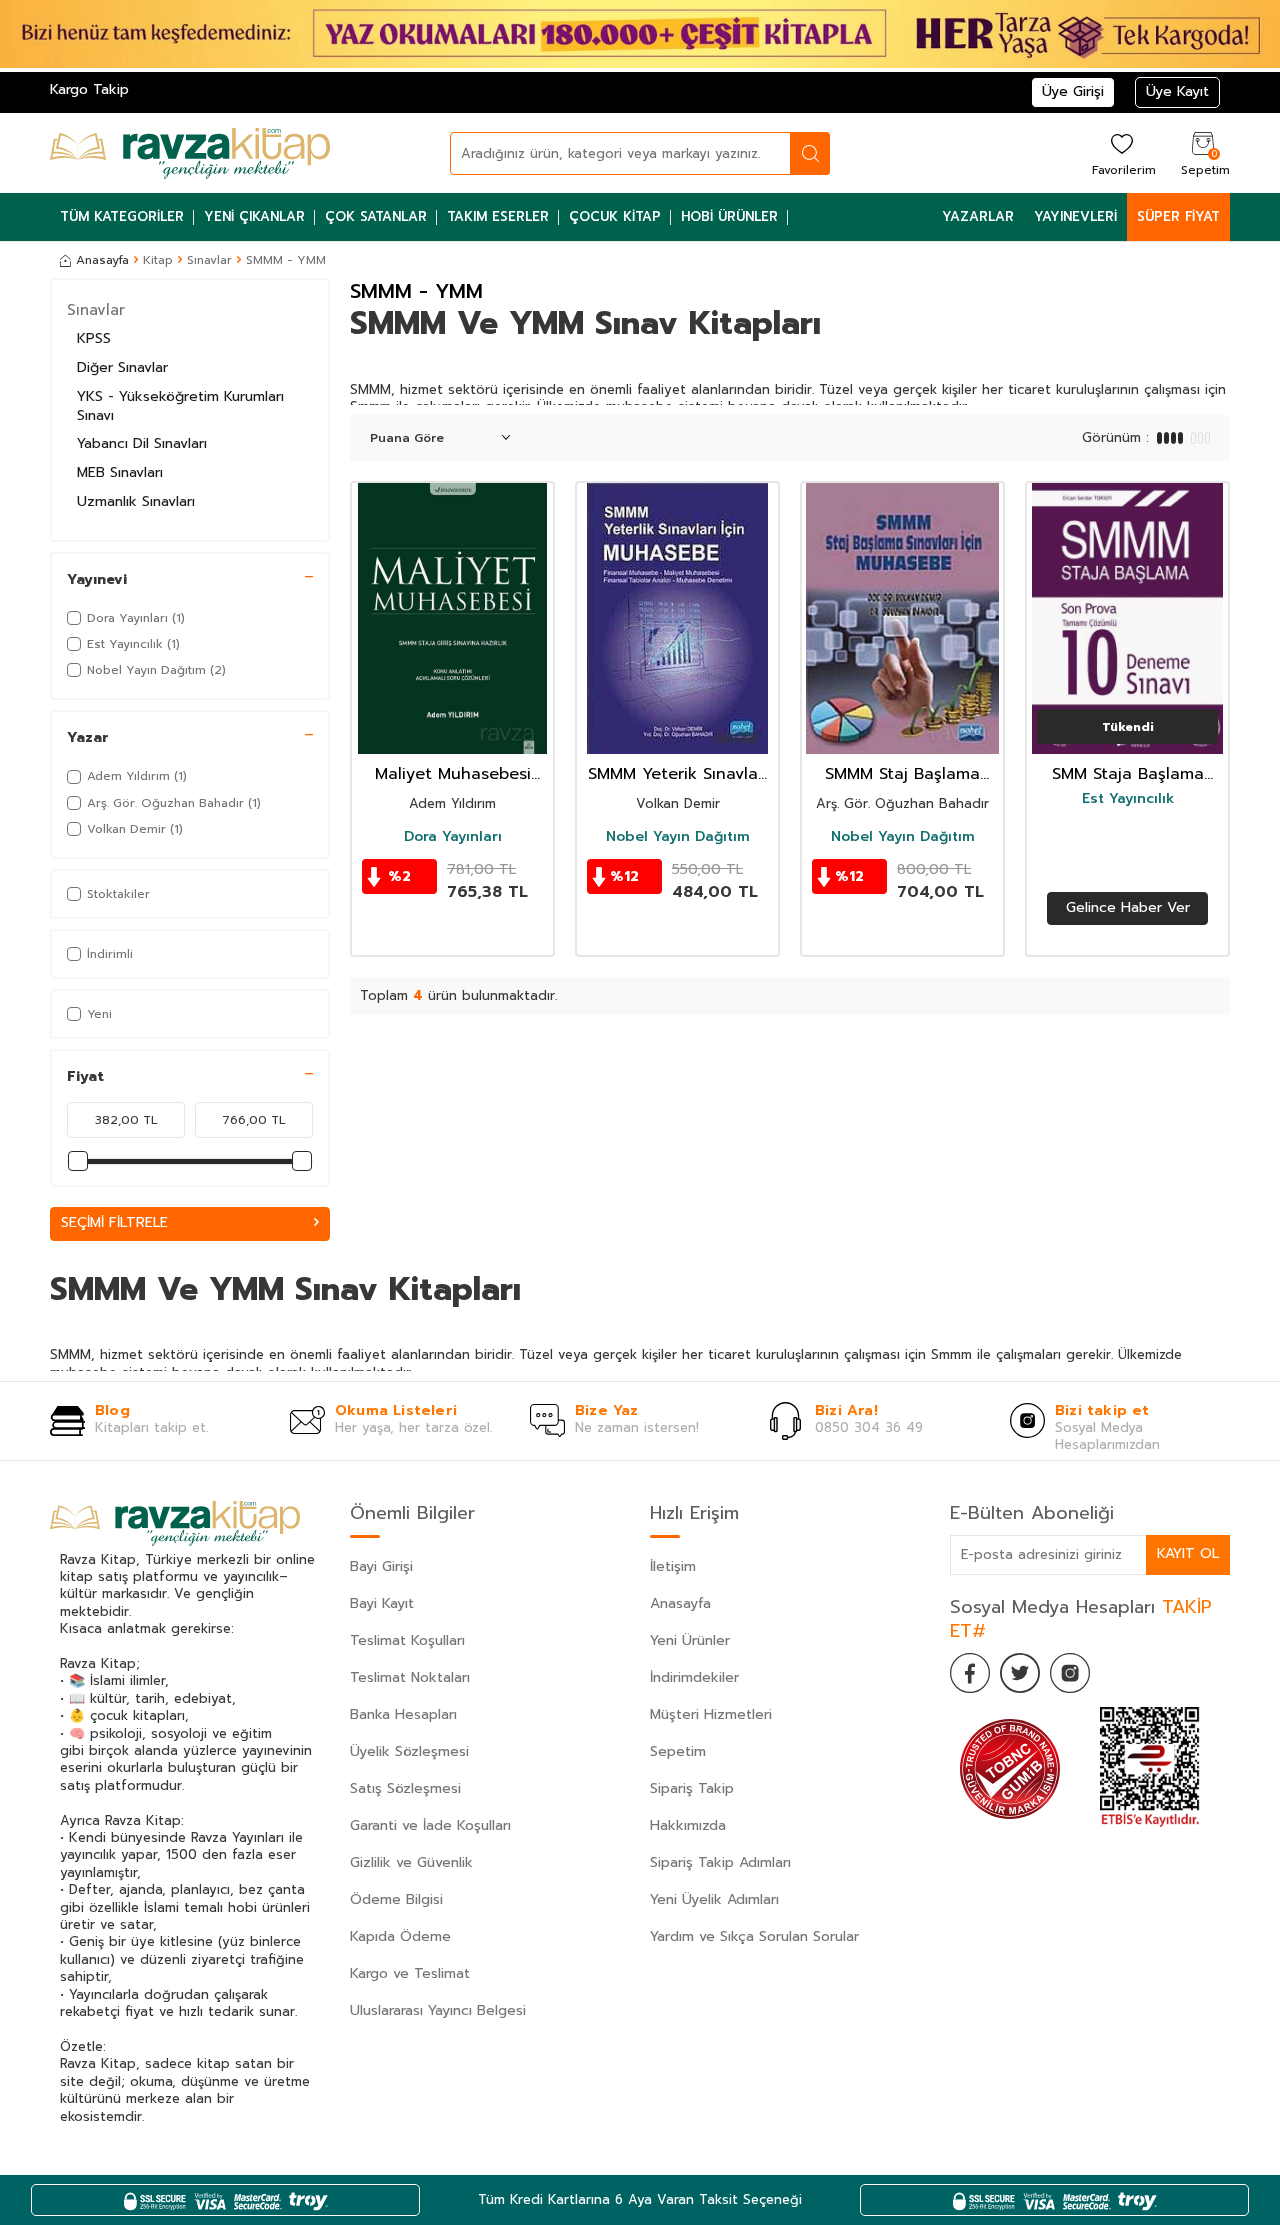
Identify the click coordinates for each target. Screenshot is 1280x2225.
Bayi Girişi (381, 1566)
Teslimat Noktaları (410, 1677)
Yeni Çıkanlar (254, 216)
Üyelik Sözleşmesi (409, 1751)
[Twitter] (1020, 1673)
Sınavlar (209, 260)
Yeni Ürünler (690, 1640)
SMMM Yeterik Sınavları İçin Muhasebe (678, 774)
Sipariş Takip (692, 1788)
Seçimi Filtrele (114, 1222)
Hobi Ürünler (729, 216)
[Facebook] (970, 1673)
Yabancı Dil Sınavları (142, 443)
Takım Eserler (498, 216)
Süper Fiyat (1178, 216)
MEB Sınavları (120, 472)
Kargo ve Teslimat (410, 1973)
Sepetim (678, 1751)
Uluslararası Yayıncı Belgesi (438, 2010)
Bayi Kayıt (382, 1603)
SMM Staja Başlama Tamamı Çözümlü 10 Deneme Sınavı (1127, 774)
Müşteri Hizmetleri (711, 1714)
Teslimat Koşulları (407, 1640)
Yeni (99, 1014)
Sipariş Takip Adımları (720, 1862)
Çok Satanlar (376, 216)
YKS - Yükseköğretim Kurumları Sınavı (180, 406)
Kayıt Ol (1188, 1553)
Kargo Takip (89, 89)
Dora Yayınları (453, 837)
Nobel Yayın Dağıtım (678, 837)
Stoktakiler (118, 894)
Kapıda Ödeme (400, 1936)
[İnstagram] (1070, 1673)
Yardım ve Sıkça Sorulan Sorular (754, 1936)
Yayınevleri (1075, 216)
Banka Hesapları (403, 1714)
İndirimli (110, 954)
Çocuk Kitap (615, 216)
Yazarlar (978, 216)
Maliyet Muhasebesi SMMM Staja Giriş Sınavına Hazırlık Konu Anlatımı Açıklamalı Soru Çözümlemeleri (452, 774)
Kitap (158, 260)
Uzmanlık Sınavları (136, 501)
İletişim (673, 1566)
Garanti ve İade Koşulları (430, 1825)
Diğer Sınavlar (122, 367)
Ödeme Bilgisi (396, 1899)
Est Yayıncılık (1128, 799)
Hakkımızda (688, 1825)
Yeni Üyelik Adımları (714, 1899)
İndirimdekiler (694, 1677)
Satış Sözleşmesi (405, 1788)
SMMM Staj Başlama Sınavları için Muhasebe (902, 774)
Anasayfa (102, 260)
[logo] (190, 153)
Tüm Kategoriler (122, 216)
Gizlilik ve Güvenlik (411, 1862)
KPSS (94, 338)
